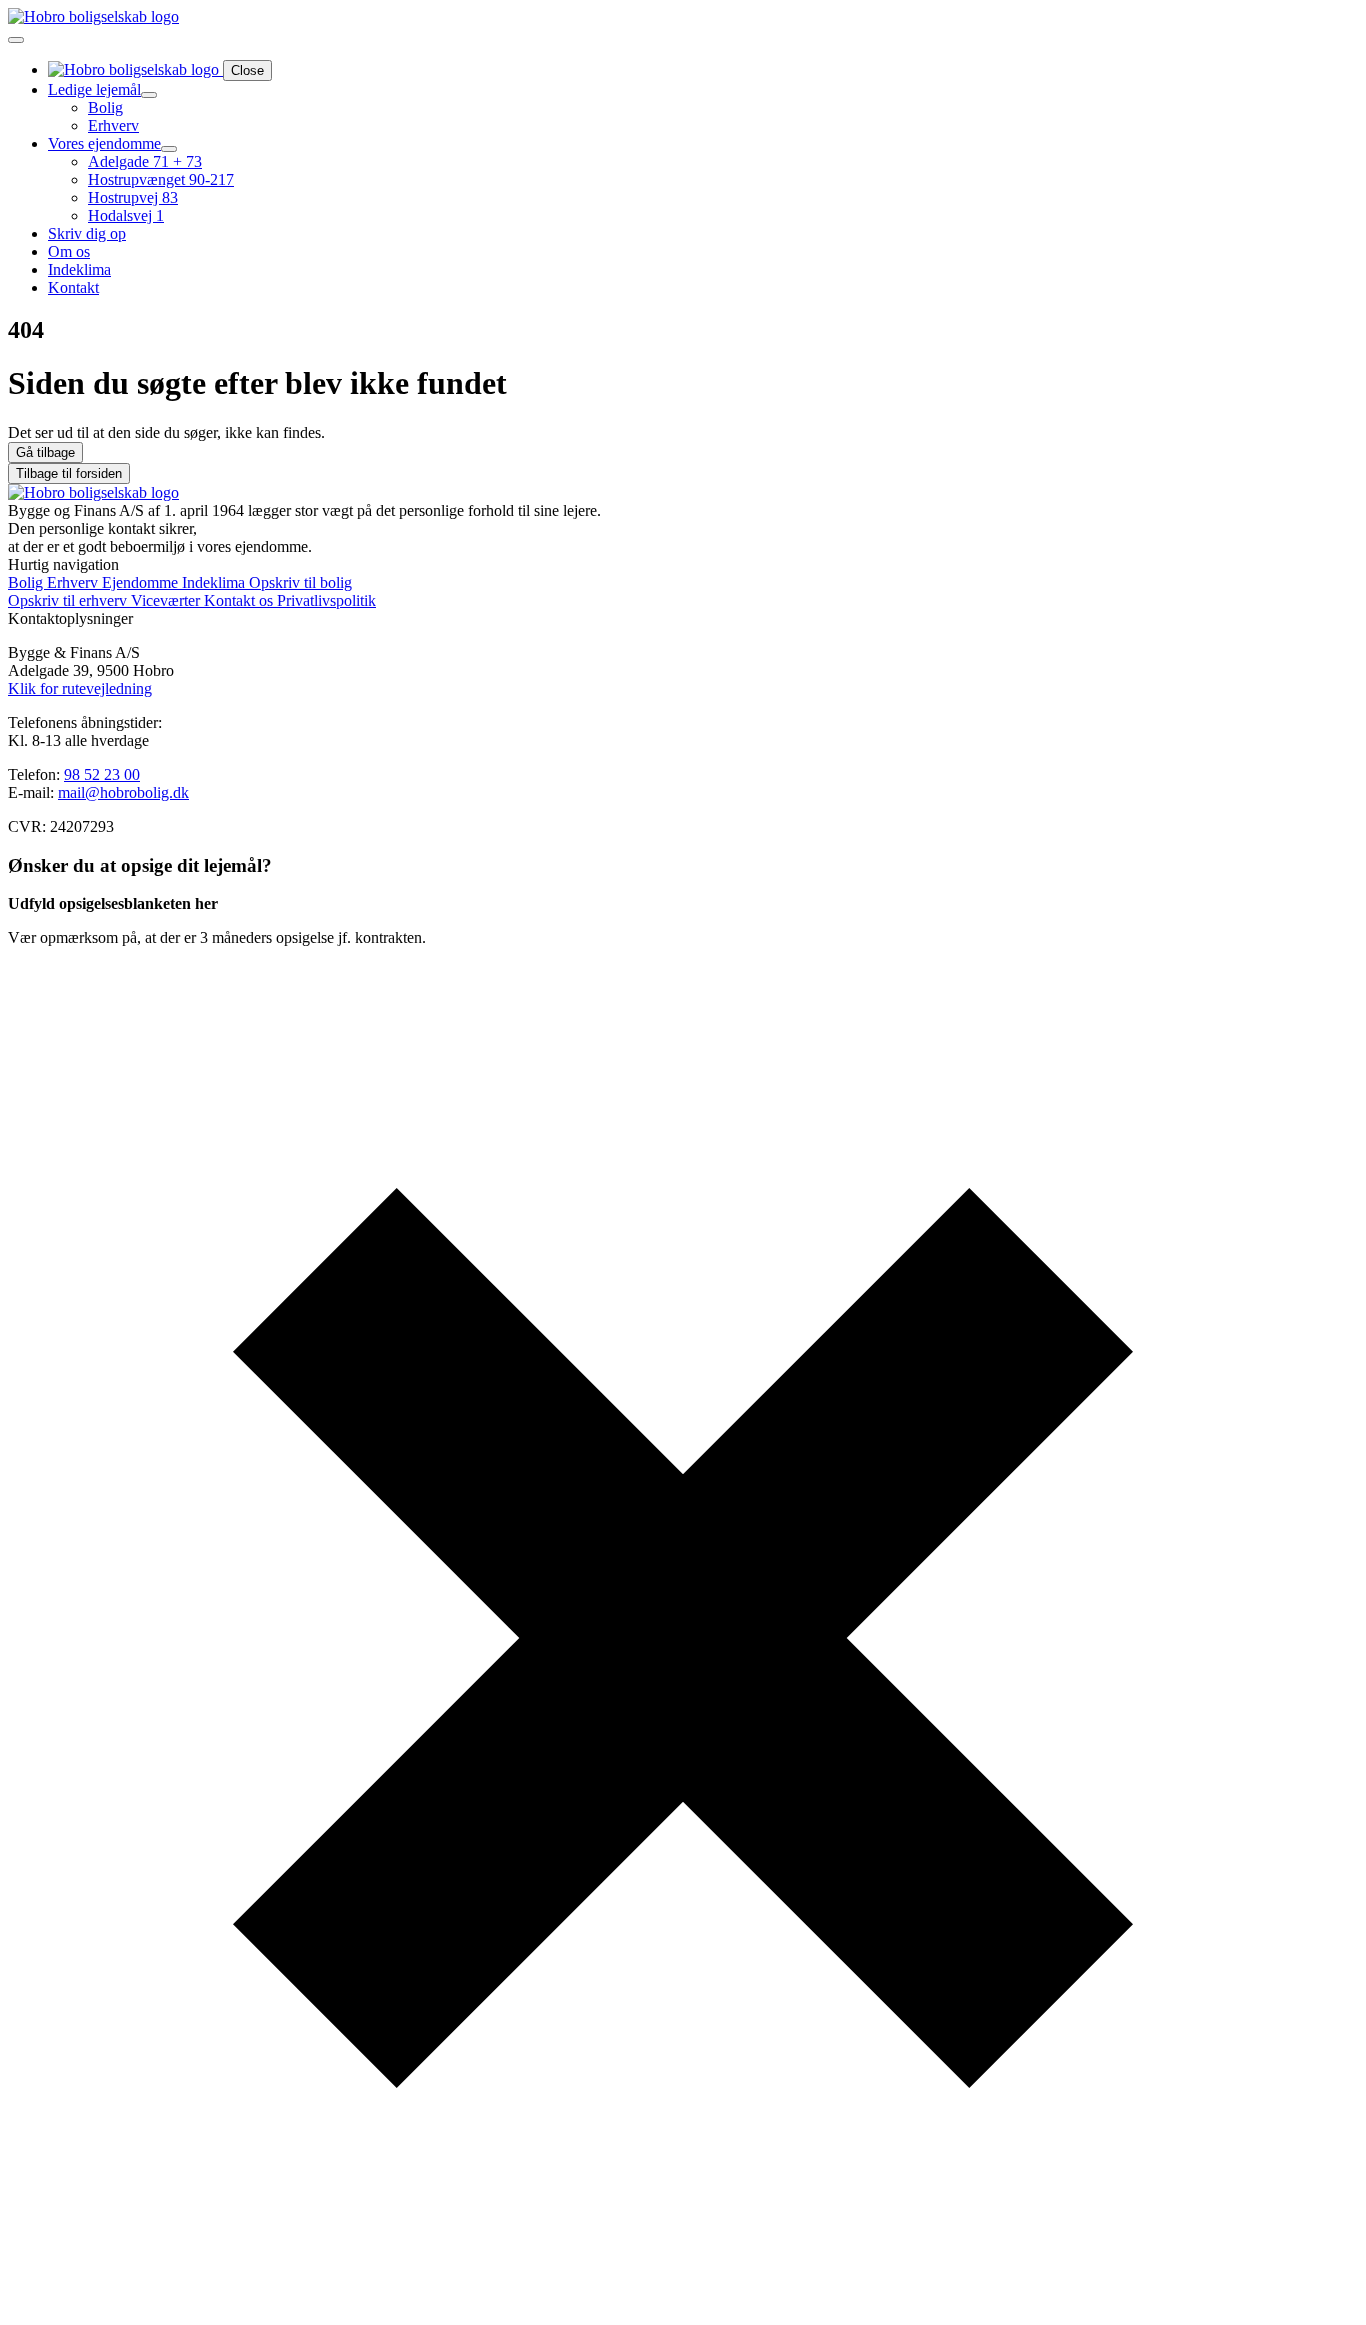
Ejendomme (142, 582)
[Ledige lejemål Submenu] (149, 95)
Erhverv (74, 582)
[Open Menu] (16, 40)
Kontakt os (240, 600)
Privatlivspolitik (326, 600)
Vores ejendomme (104, 143)
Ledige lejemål (94, 89)
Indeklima (79, 269)
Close (247, 70)
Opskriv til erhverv (69, 600)
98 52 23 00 (102, 774)
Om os (69, 251)
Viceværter (167, 600)
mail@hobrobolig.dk (123, 792)
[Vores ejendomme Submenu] (169, 149)
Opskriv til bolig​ (300, 582)
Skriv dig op (87, 233)
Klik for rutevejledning (80, 688)
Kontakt (73, 287)
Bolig (27, 582)
